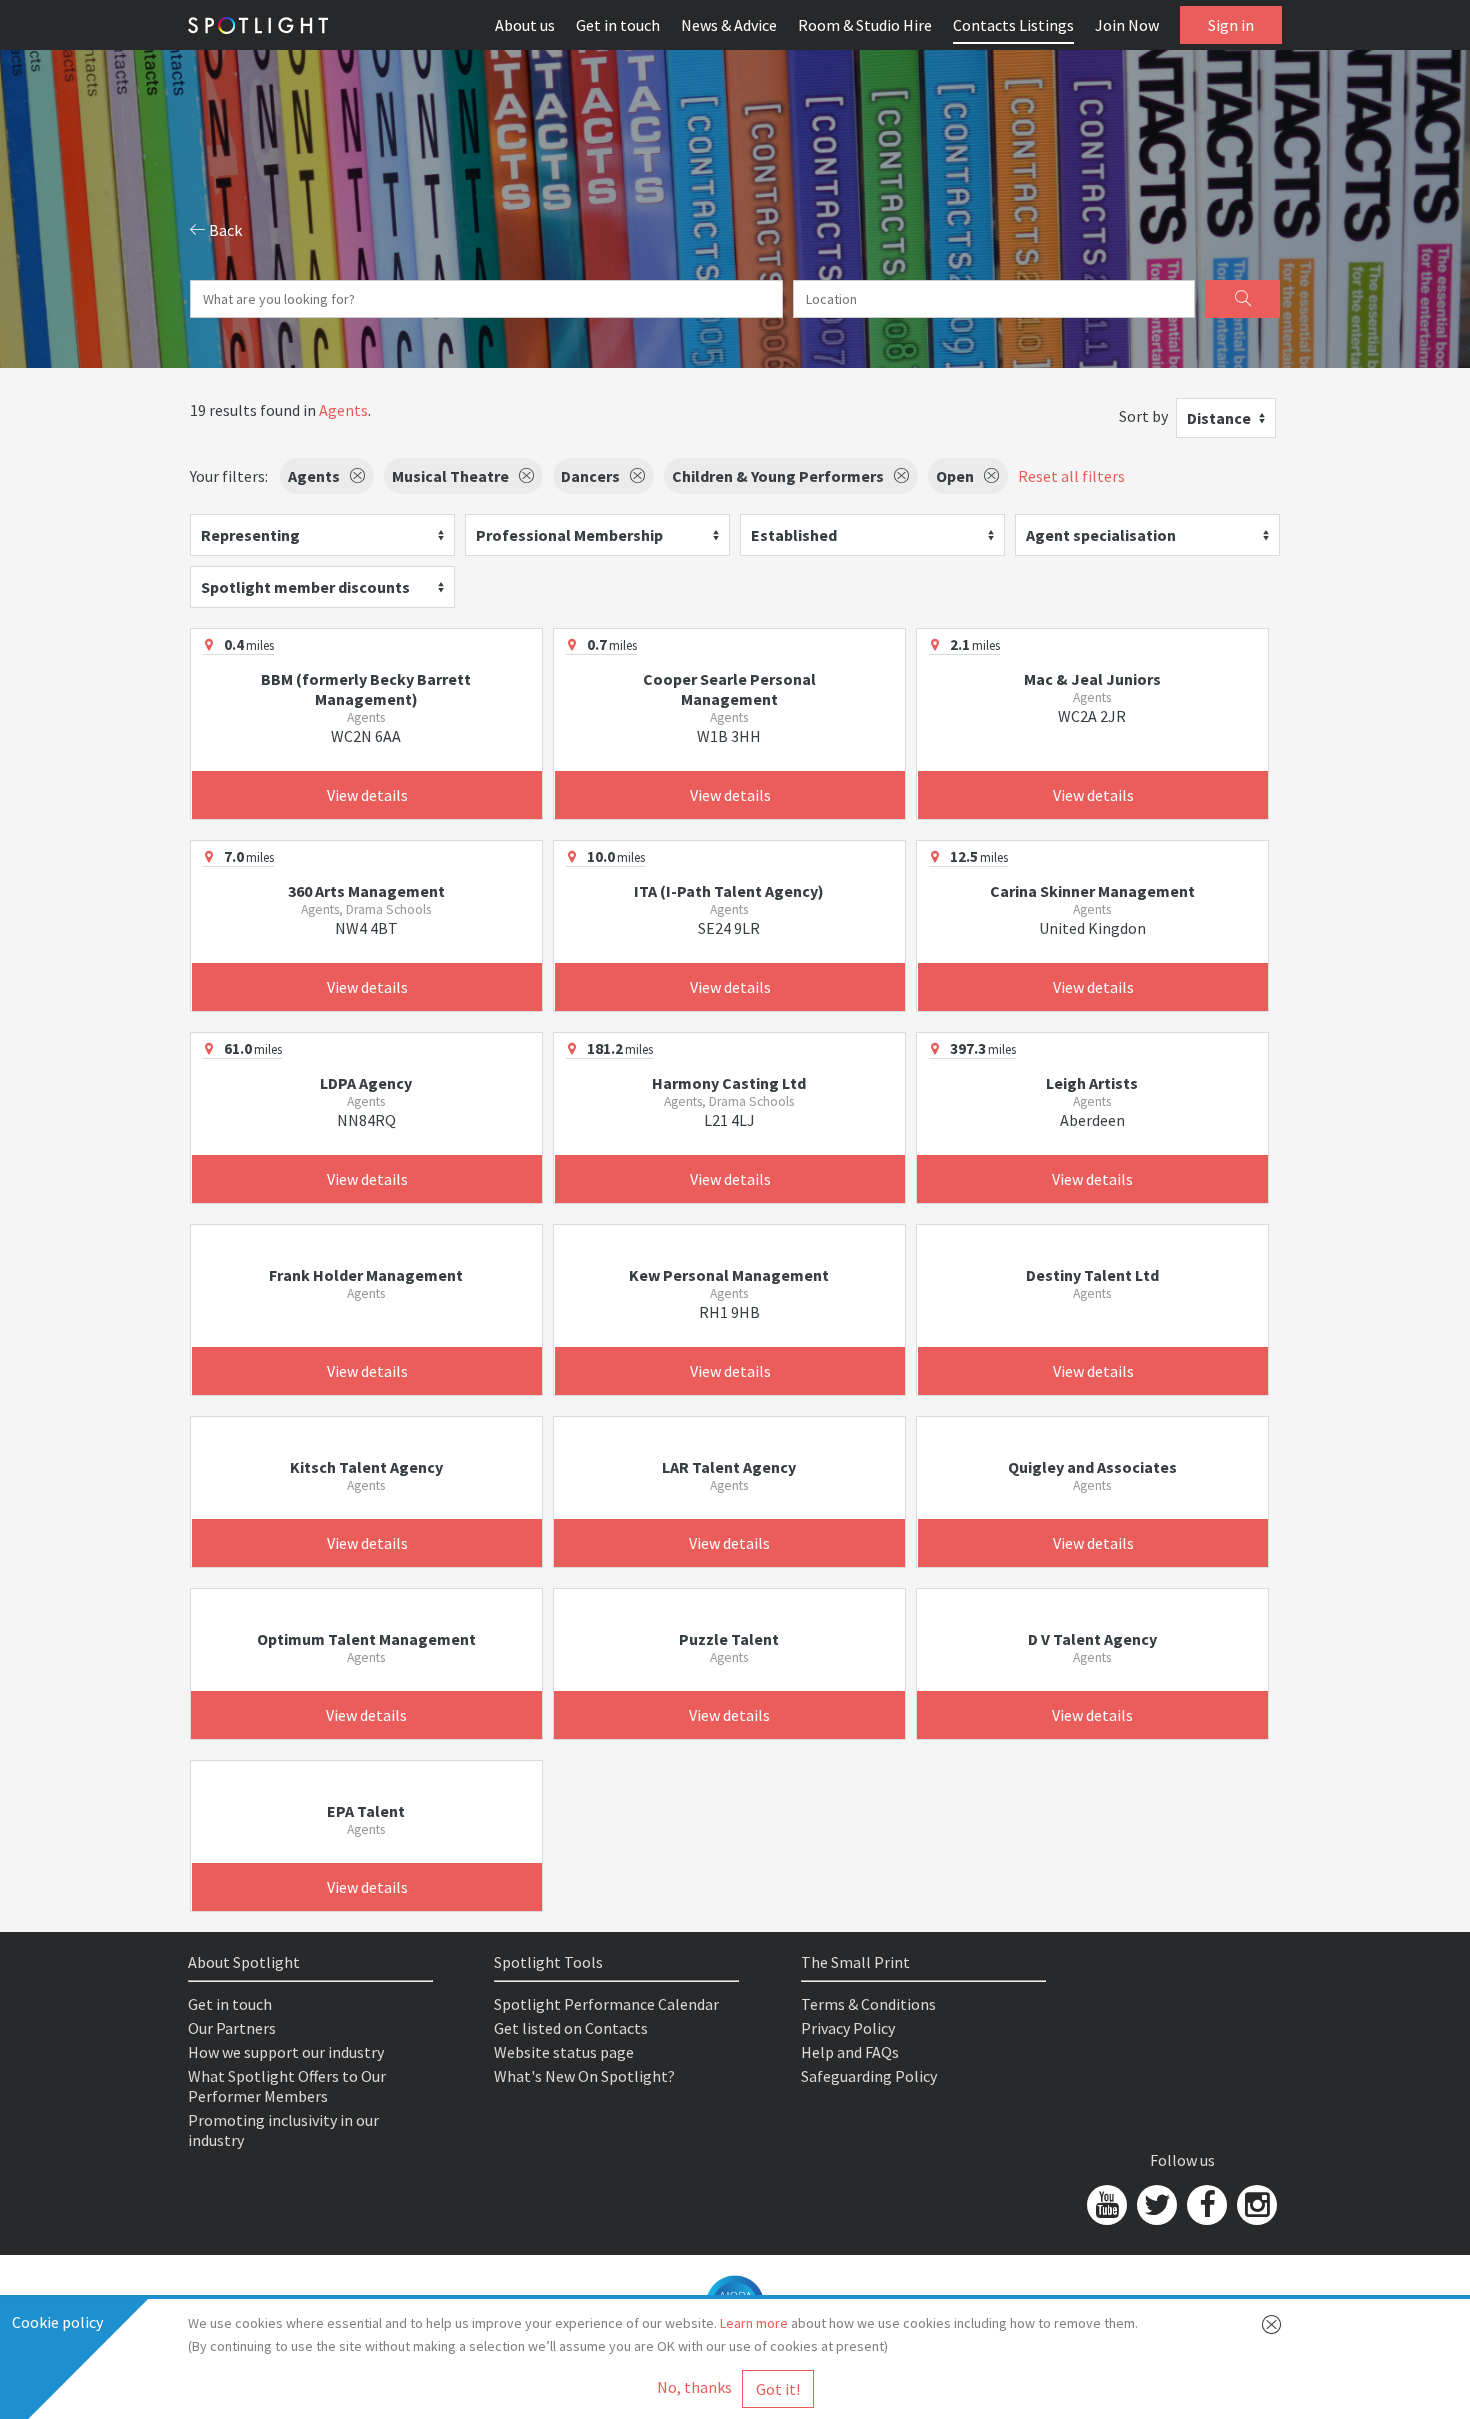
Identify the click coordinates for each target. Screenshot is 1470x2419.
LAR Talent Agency (729, 1467)
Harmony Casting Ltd (729, 1083)
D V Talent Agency (1092, 1639)
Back (224, 230)
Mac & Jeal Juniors (1092, 679)
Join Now (1127, 25)
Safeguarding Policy (869, 2076)
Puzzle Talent (729, 1639)
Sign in (1231, 25)
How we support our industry (286, 2052)
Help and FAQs (850, 2052)
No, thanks (694, 2387)
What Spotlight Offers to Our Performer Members (287, 2086)
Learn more (754, 2323)
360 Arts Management (366, 891)
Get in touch (618, 25)
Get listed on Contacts (571, 2028)
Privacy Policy (848, 2028)
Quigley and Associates (1092, 1467)
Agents (343, 410)
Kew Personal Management (729, 1275)
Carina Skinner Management (1092, 891)
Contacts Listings (1013, 25)
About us (525, 25)
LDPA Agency (366, 1083)
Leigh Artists (1092, 1083)
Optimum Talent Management (366, 1639)
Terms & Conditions (868, 2004)
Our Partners (232, 2028)
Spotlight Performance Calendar (606, 2004)
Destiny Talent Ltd (1092, 1275)
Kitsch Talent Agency (366, 1467)
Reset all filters (1071, 476)
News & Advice (729, 25)
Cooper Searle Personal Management (729, 689)
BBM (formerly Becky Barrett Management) (366, 689)
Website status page (564, 2052)
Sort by (1143, 416)
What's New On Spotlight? (584, 2076)
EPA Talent (366, 1811)
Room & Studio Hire (865, 25)
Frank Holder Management (366, 1275)
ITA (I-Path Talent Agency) (729, 891)
